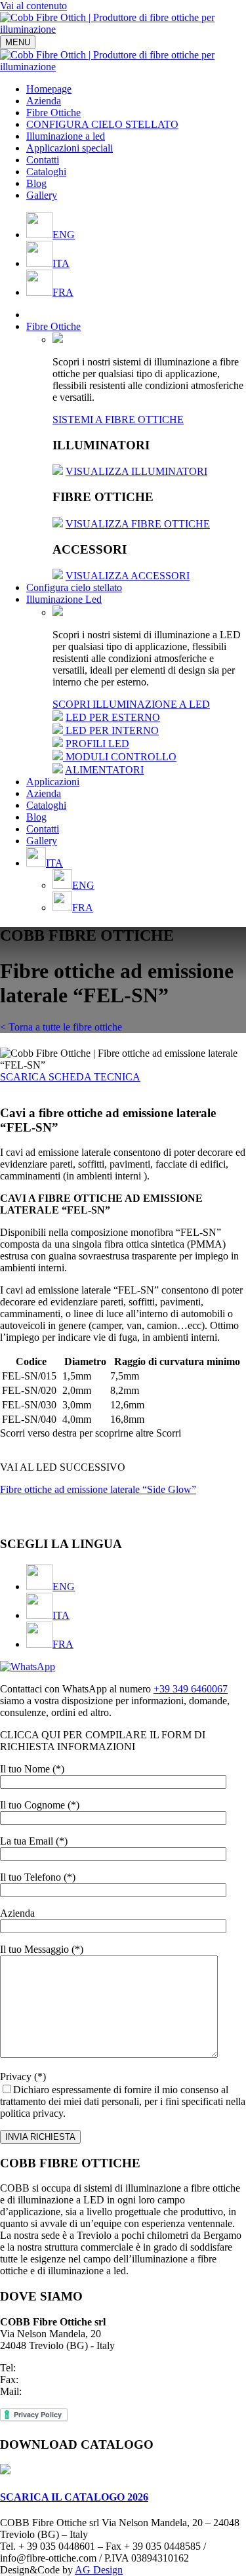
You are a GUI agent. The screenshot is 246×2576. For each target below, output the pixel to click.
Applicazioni (53, 782)
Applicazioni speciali (70, 148)
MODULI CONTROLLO (121, 757)
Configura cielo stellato (74, 587)
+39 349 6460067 (191, 1689)
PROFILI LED (97, 744)
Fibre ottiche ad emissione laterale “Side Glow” (98, 1489)
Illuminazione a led (66, 136)
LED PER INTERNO (112, 730)
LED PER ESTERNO (113, 717)
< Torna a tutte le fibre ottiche (61, 1027)
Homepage (49, 89)
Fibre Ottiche (53, 112)
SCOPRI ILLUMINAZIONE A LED (131, 704)
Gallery (42, 195)
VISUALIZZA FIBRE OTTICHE (138, 524)
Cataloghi (46, 172)
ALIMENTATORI (104, 770)
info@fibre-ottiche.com (72, 2391)
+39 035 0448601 (55, 2368)
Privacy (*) (123, 2095)
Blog (36, 183)
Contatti (43, 160)
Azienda (44, 101)
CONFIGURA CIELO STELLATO (102, 124)
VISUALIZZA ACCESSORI (128, 576)
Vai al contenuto (33, 6)
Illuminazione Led (64, 599)
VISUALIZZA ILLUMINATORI (136, 471)
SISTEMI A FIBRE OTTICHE (118, 419)
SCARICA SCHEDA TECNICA (70, 1077)
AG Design (99, 2570)
